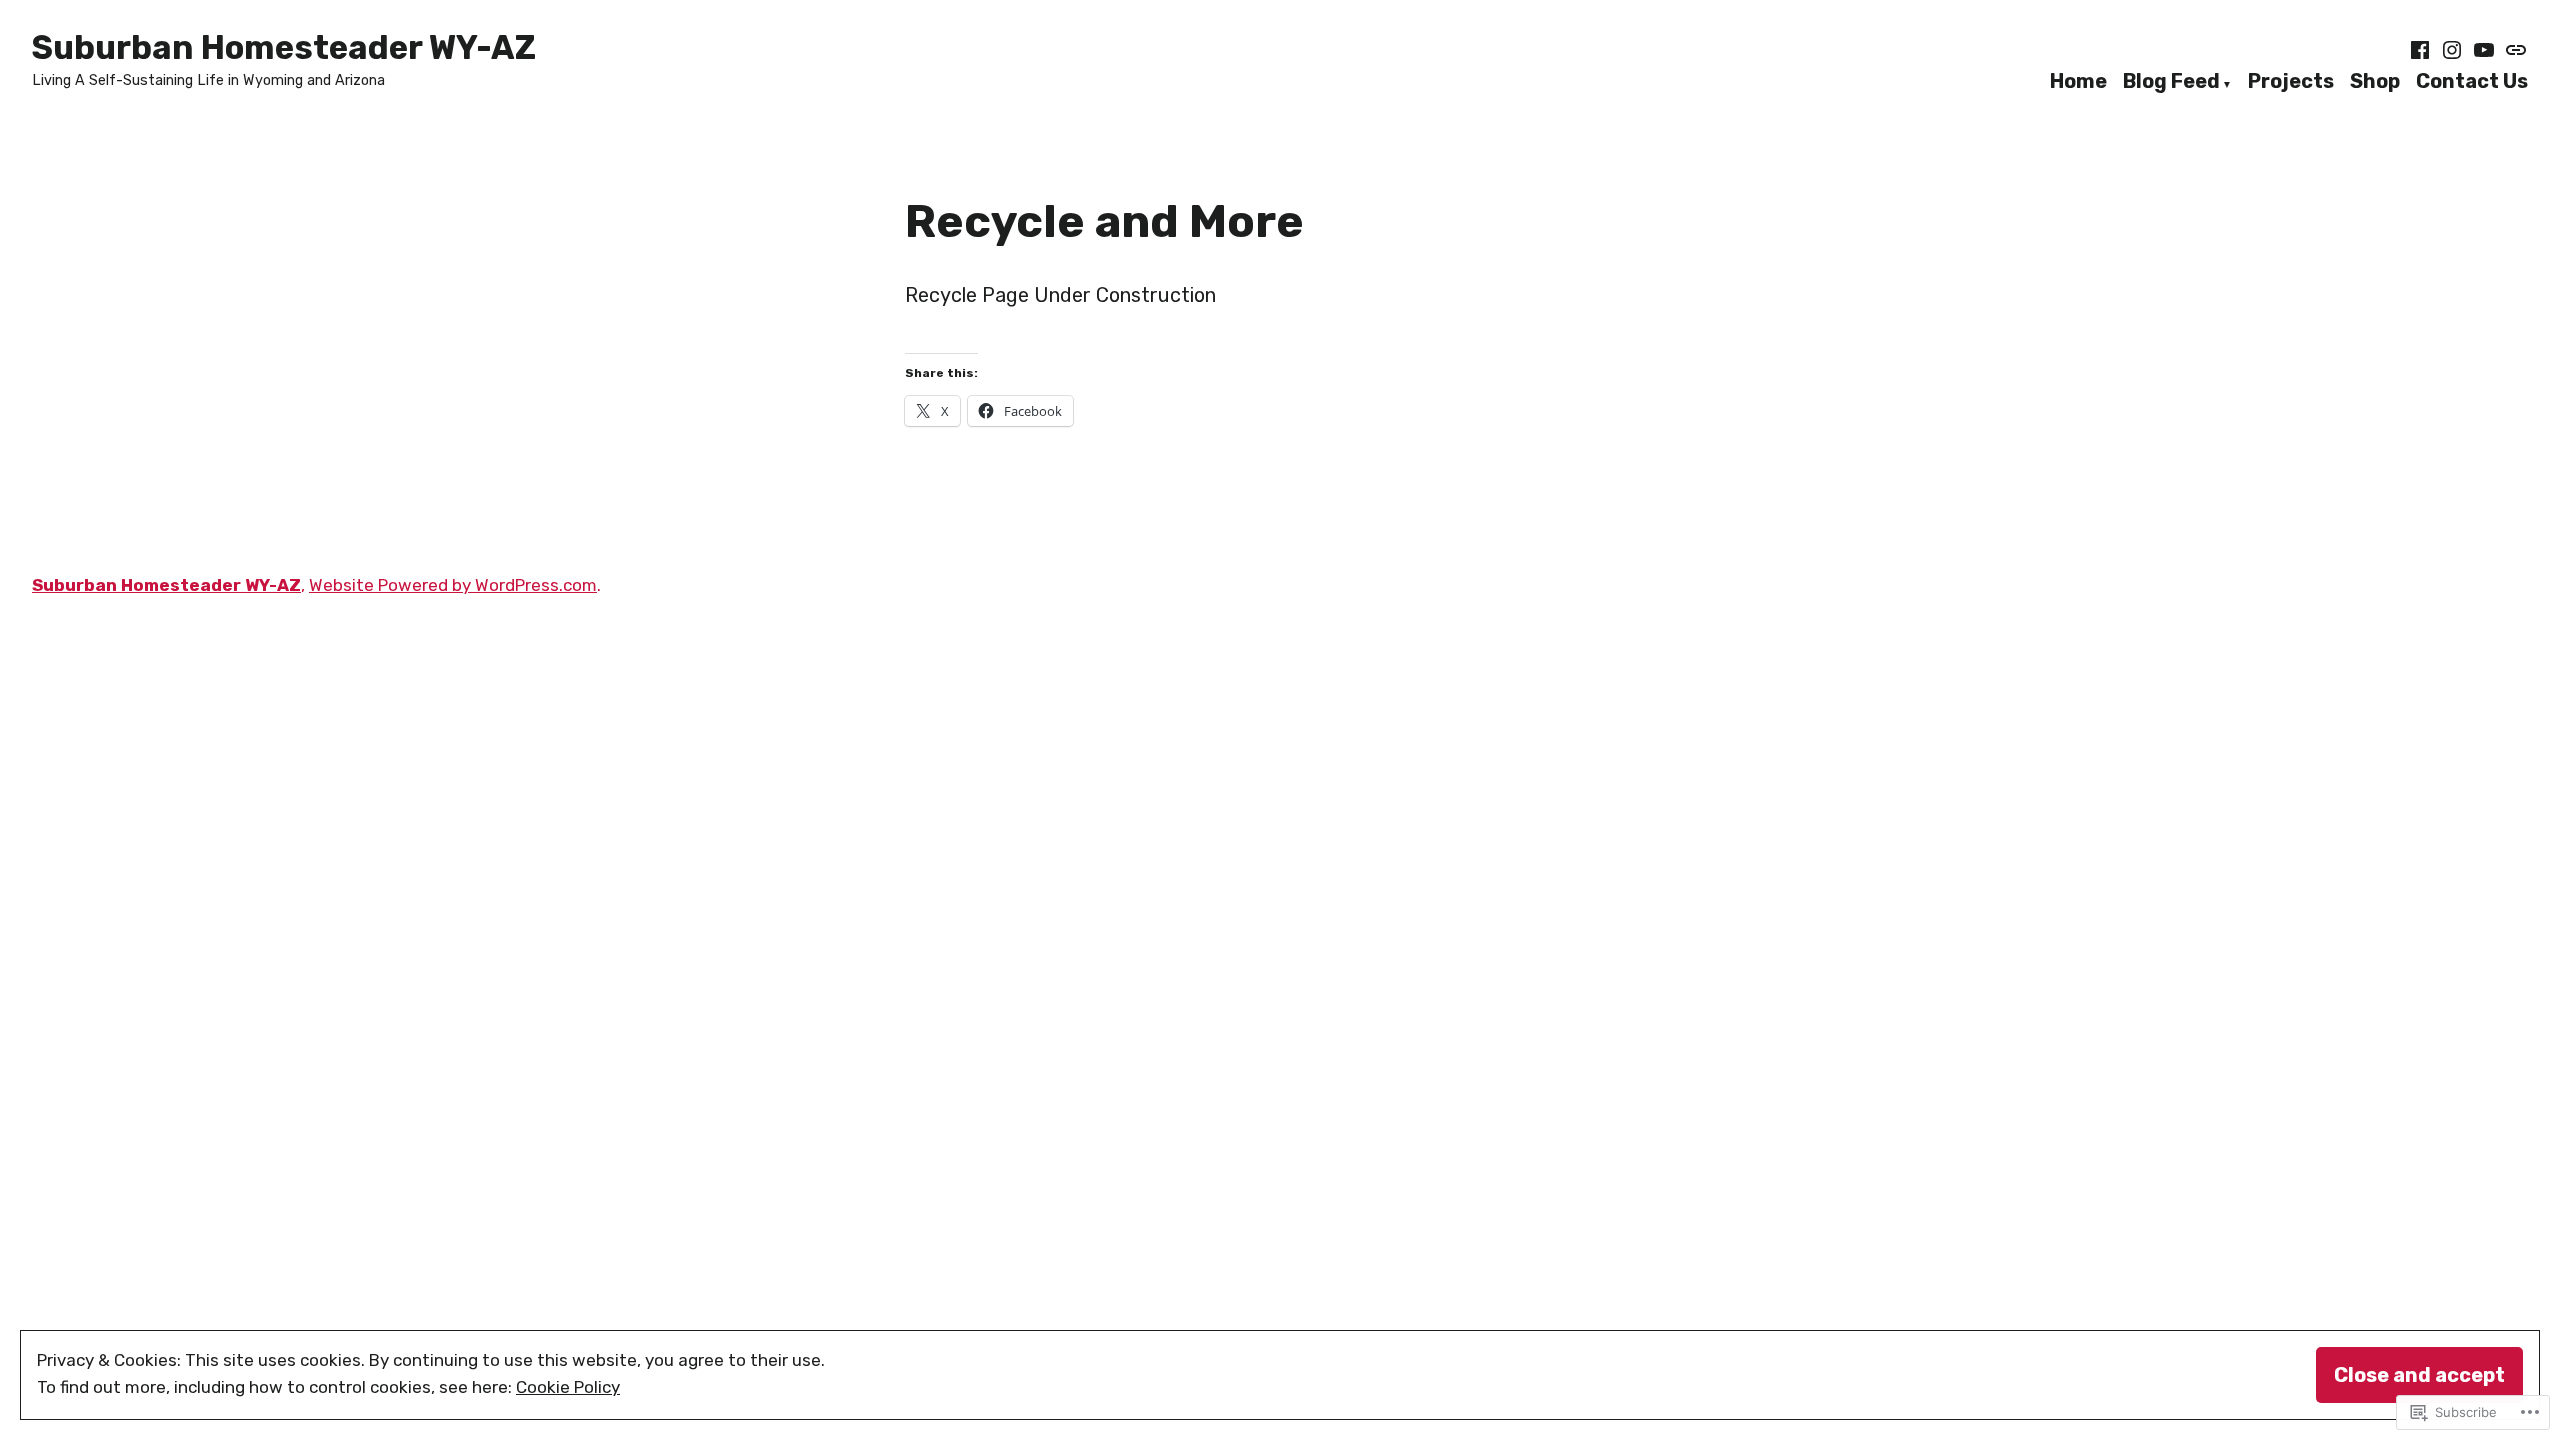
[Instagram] (2452, 50)
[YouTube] (2484, 50)
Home (2078, 82)
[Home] (2514, 50)
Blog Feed (2171, 82)
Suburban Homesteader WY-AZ (284, 47)
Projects (2291, 82)
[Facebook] (2422, 50)
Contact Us (2472, 82)
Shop (2375, 82)
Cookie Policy (568, 1387)
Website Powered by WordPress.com (453, 585)
